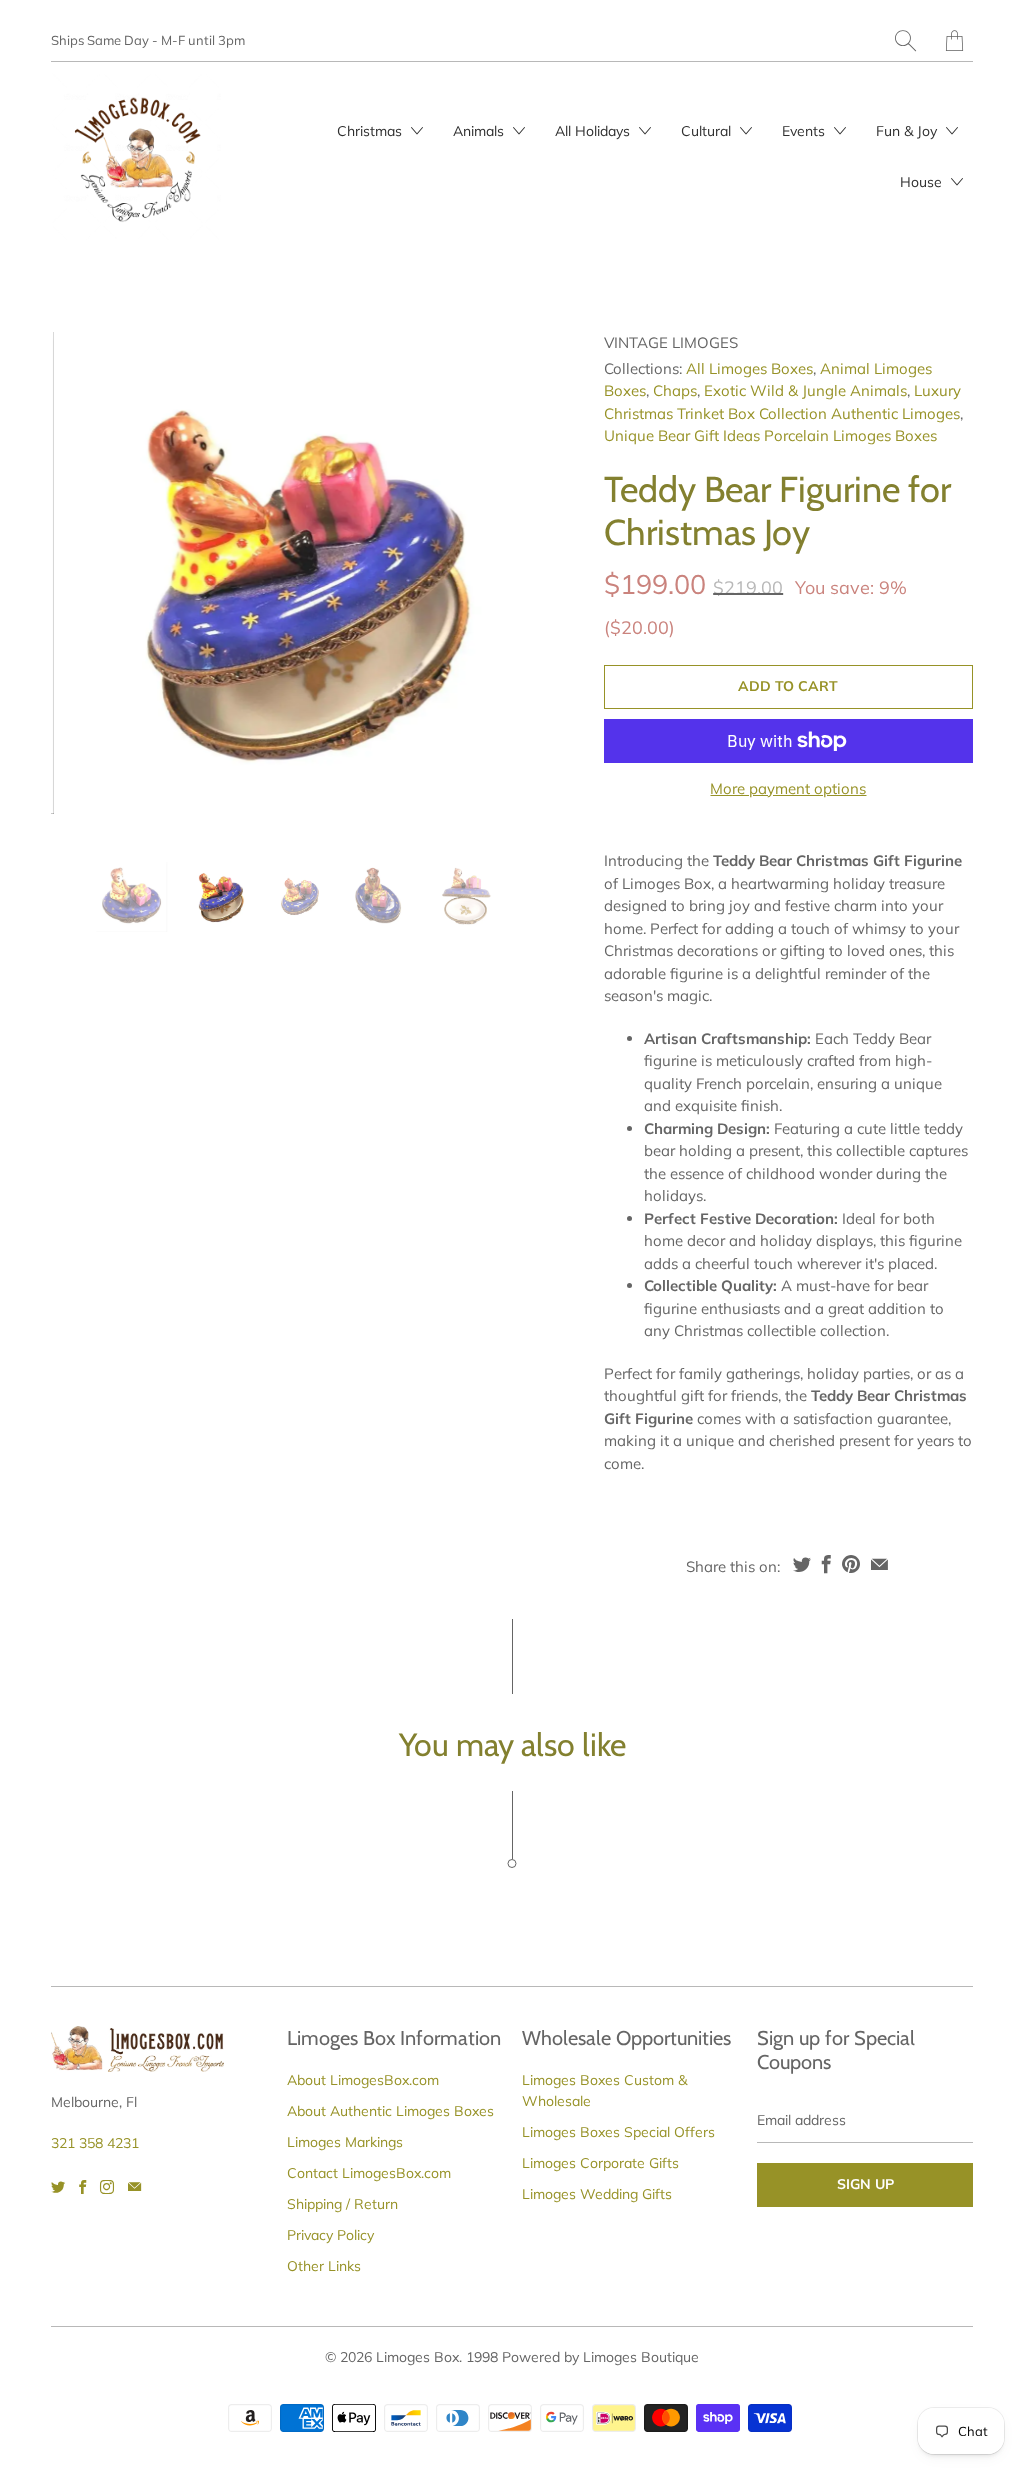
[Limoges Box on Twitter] (58, 2187)
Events (805, 131)
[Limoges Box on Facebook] (82, 2187)
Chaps (675, 390)
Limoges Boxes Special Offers (618, 2132)
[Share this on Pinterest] (851, 1564)
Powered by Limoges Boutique (600, 2357)
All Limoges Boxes (749, 368)
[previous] (83, 582)
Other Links (324, 2266)
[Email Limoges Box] (134, 2187)
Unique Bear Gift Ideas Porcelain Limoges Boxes (770, 435)
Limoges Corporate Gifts (600, 2163)
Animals (480, 131)
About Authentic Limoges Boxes (390, 2111)
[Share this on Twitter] (802, 1564)
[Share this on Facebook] (826, 1564)
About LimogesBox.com (363, 2080)
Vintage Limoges (671, 342)
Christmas (371, 131)
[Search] (905, 40)
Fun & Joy (908, 131)
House (923, 182)
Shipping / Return (342, 2204)
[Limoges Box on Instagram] (107, 2187)
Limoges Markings (345, 2142)
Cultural (708, 131)
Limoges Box (417, 2357)
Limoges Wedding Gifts (597, 2194)
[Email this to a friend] (879, 1564)
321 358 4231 (95, 2143)
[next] (507, 582)
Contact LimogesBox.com (369, 2173)
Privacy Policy (330, 2235)
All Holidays (594, 131)
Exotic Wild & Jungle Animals (805, 390)
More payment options (788, 788)
